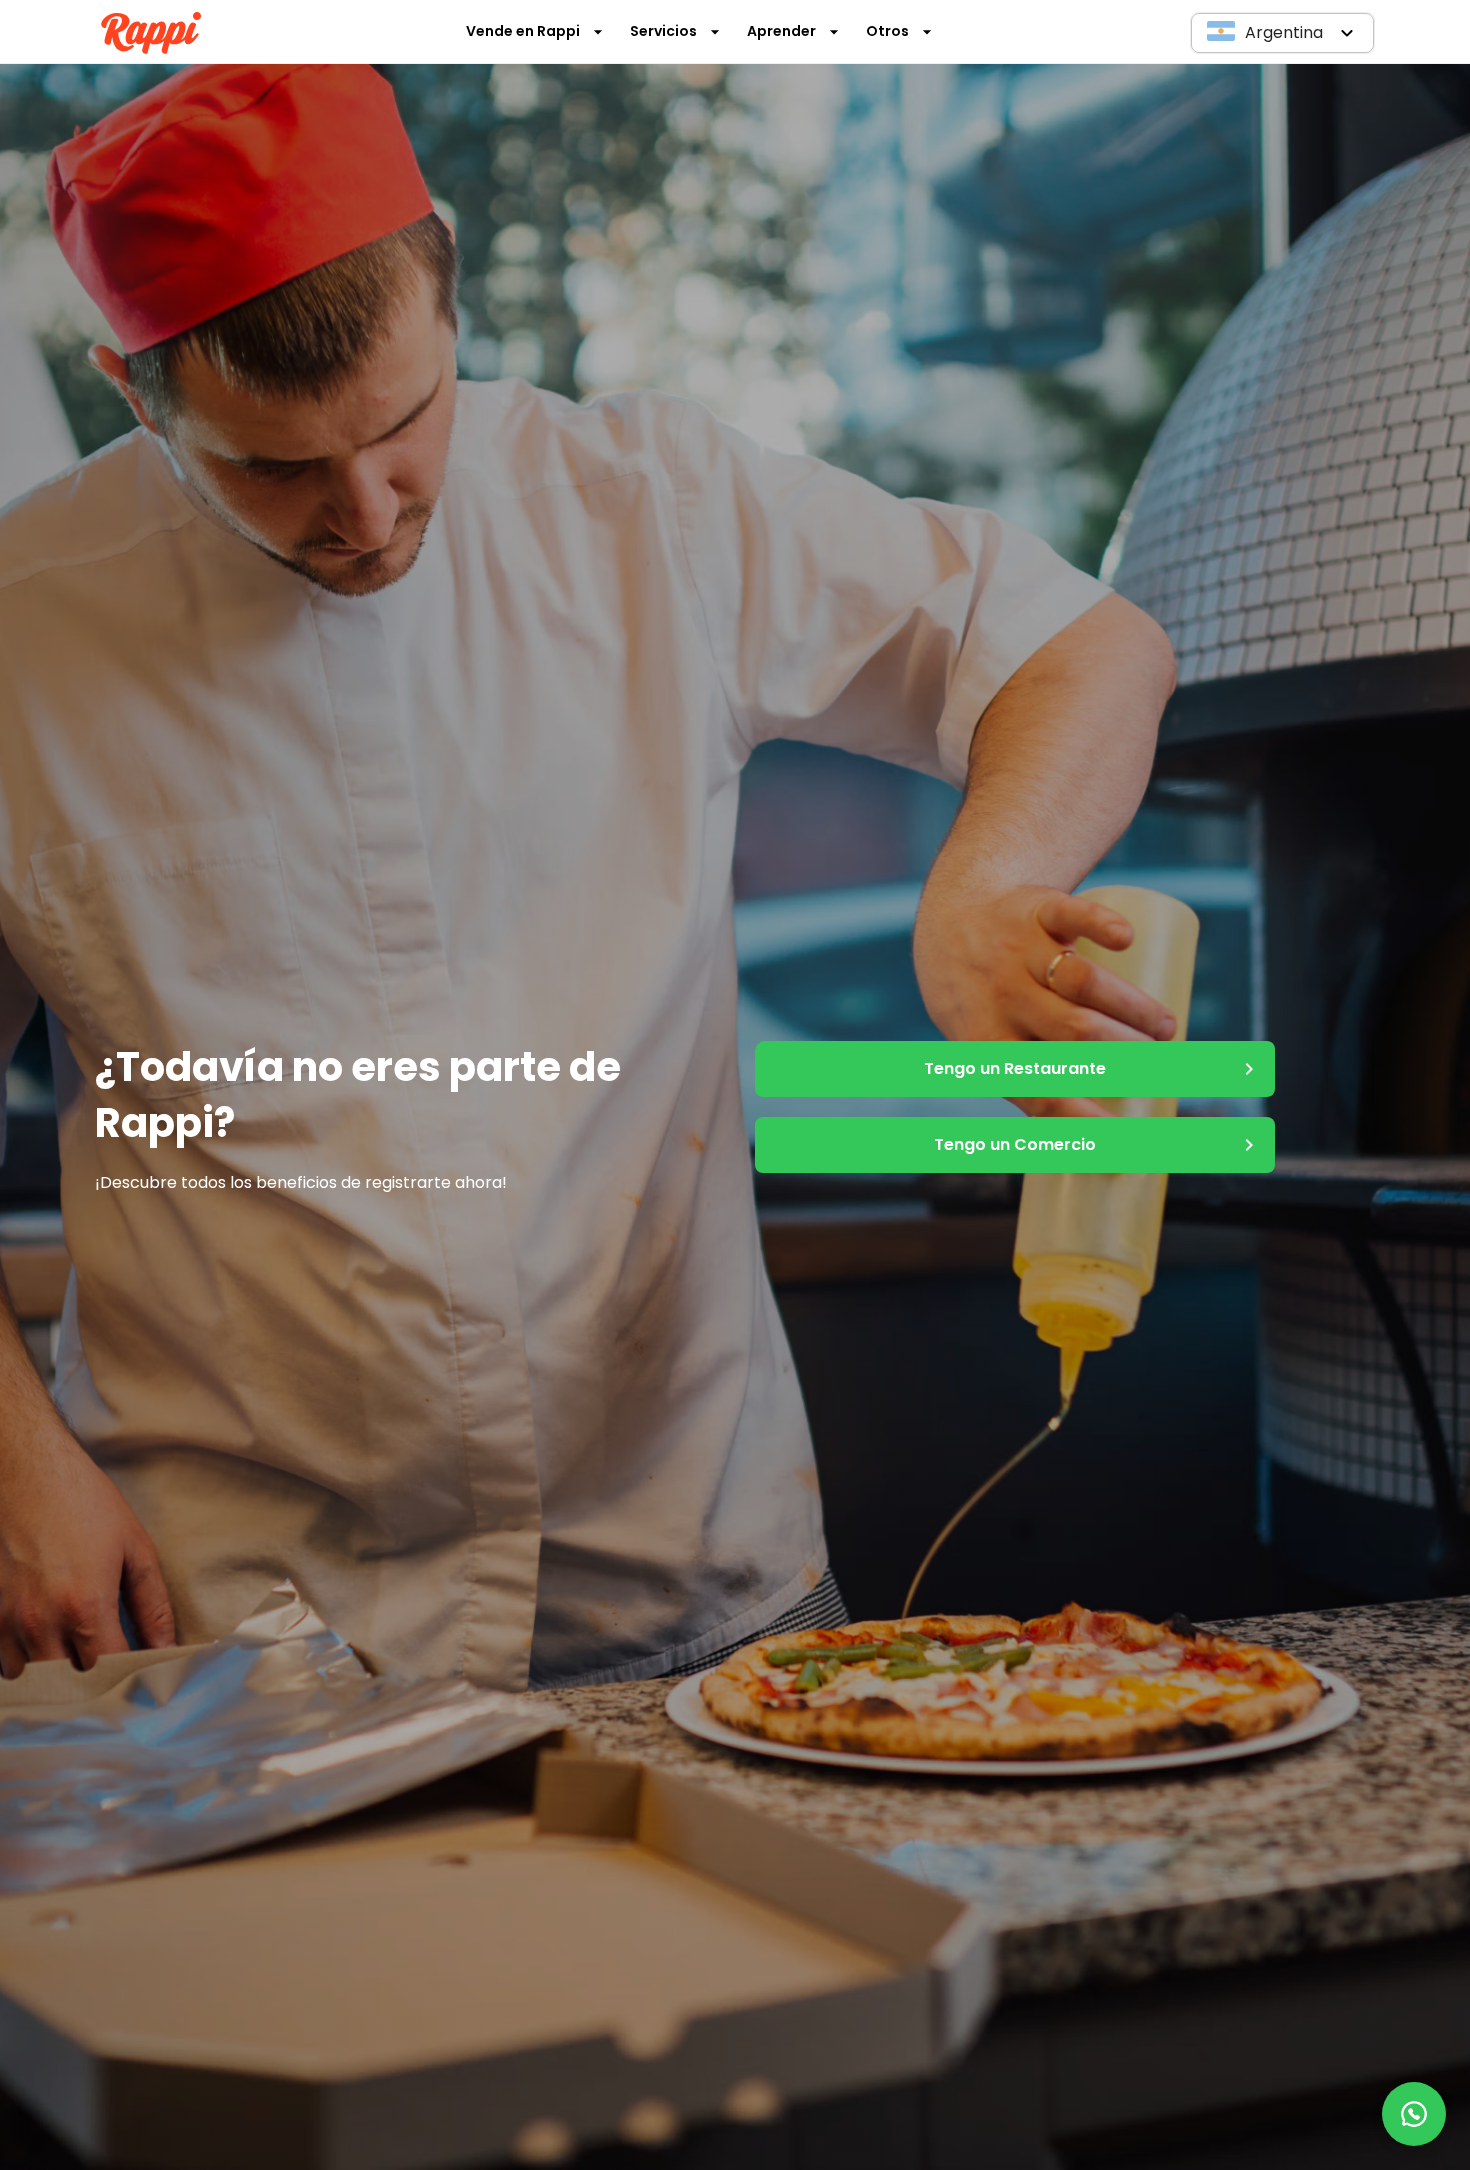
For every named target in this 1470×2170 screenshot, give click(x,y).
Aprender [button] (781, 31)
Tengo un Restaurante (1015, 1068)
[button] (1282, 33)
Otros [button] (887, 31)
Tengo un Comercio (1015, 1144)
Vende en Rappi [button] (523, 31)
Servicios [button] (663, 31)
